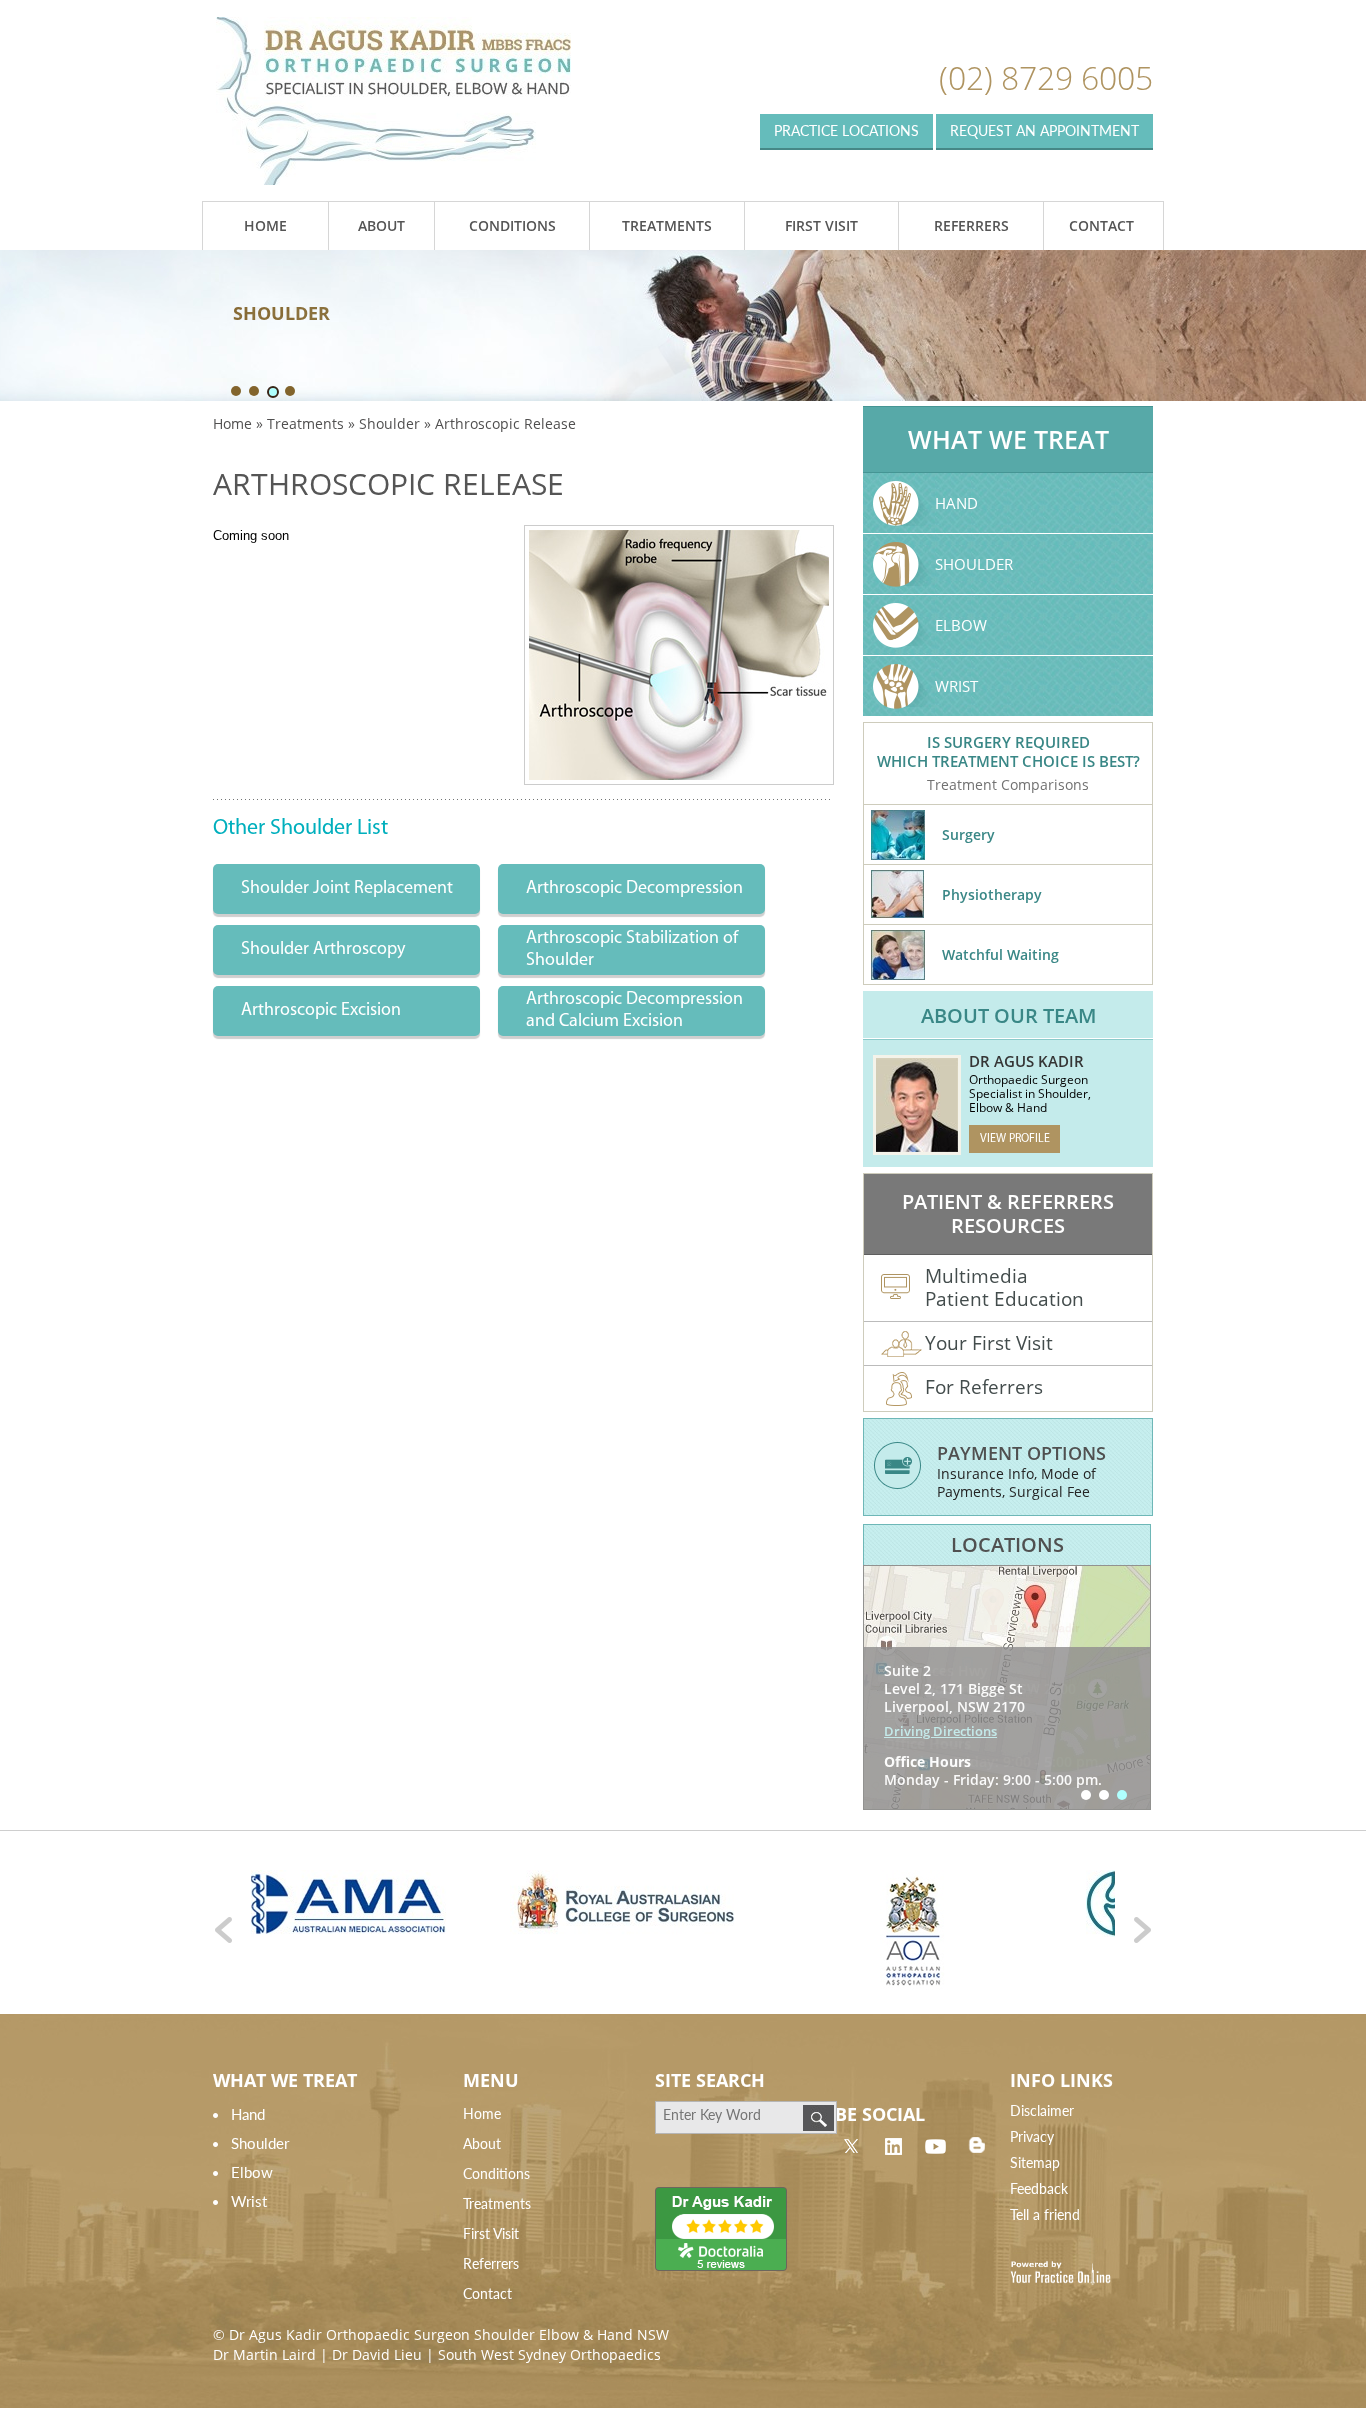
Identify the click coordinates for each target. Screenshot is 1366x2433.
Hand (956, 503)
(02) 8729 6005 (1046, 77)
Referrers (971, 225)
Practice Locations (846, 130)
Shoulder (389, 423)
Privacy (1032, 2136)
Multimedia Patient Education (1004, 1287)
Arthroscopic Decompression (634, 889)
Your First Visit (989, 1343)
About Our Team (1008, 1015)
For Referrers (984, 1387)
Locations (1007, 1544)
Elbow (961, 625)
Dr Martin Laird (264, 2354)
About (381, 225)
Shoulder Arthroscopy (323, 950)
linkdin (893, 2144)
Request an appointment (1044, 130)
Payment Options (1021, 1453)
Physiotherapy (992, 894)
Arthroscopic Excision (321, 1011)
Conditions (512, 225)
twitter (851, 2144)
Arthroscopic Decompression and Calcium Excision (634, 1011)
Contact (1101, 225)
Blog (977, 2144)
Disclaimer (1042, 2110)
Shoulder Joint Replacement (347, 889)
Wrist (956, 686)
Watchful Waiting (1000, 954)
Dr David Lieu (377, 2354)
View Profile (1015, 1139)
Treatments (667, 225)
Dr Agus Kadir (1026, 1061)
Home (265, 225)
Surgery (968, 834)
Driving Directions (940, 1713)
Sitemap (1035, 2162)
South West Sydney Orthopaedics (549, 2354)
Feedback (1039, 2188)
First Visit (821, 225)
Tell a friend (1045, 2214)
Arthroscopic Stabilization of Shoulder (632, 950)
